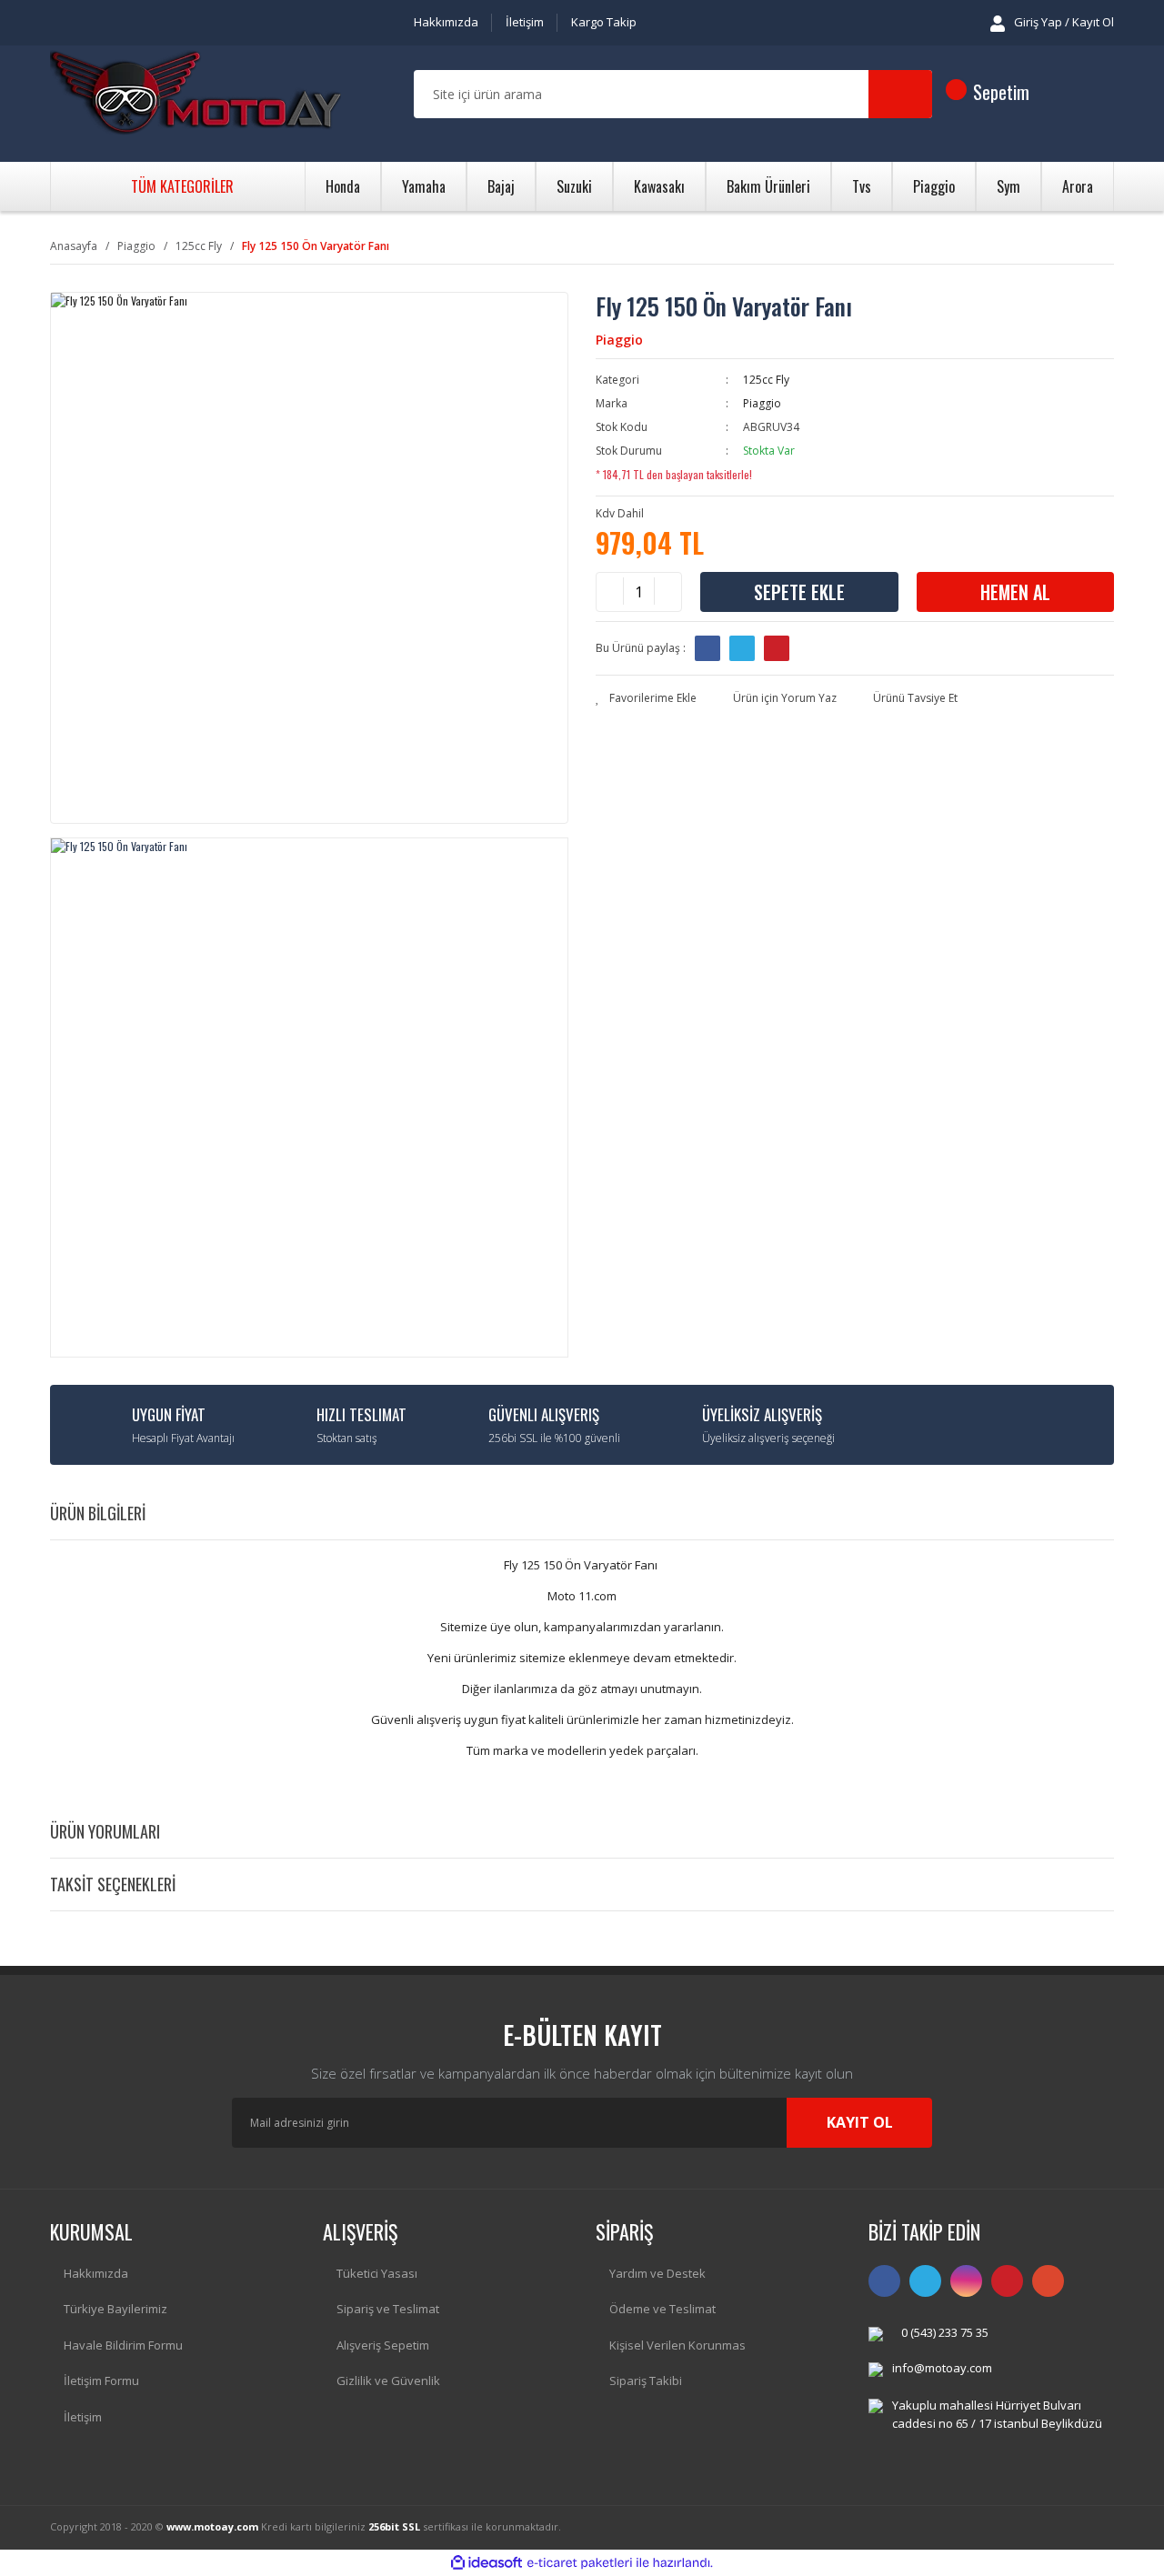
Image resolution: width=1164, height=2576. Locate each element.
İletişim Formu (101, 2381)
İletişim (525, 22)
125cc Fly (766, 380)
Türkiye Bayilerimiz (115, 2309)
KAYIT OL (860, 2122)
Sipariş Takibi (646, 2381)
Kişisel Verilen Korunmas (677, 2345)
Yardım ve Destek (657, 2273)
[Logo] (196, 95)
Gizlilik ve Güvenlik (388, 2381)
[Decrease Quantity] (610, 592)
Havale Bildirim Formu (123, 2345)
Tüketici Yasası (377, 2273)
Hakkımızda (446, 22)
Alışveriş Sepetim (383, 2345)
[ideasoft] (487, 2563)
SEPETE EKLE (799, 592)
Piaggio (619, 340)
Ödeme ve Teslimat (662, 2309)
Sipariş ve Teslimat (388, 2309)
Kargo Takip (604, 22)
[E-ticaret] (580, 2562)
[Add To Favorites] (646, 698)
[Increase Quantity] (667, 592)
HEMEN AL (1015, 592)
